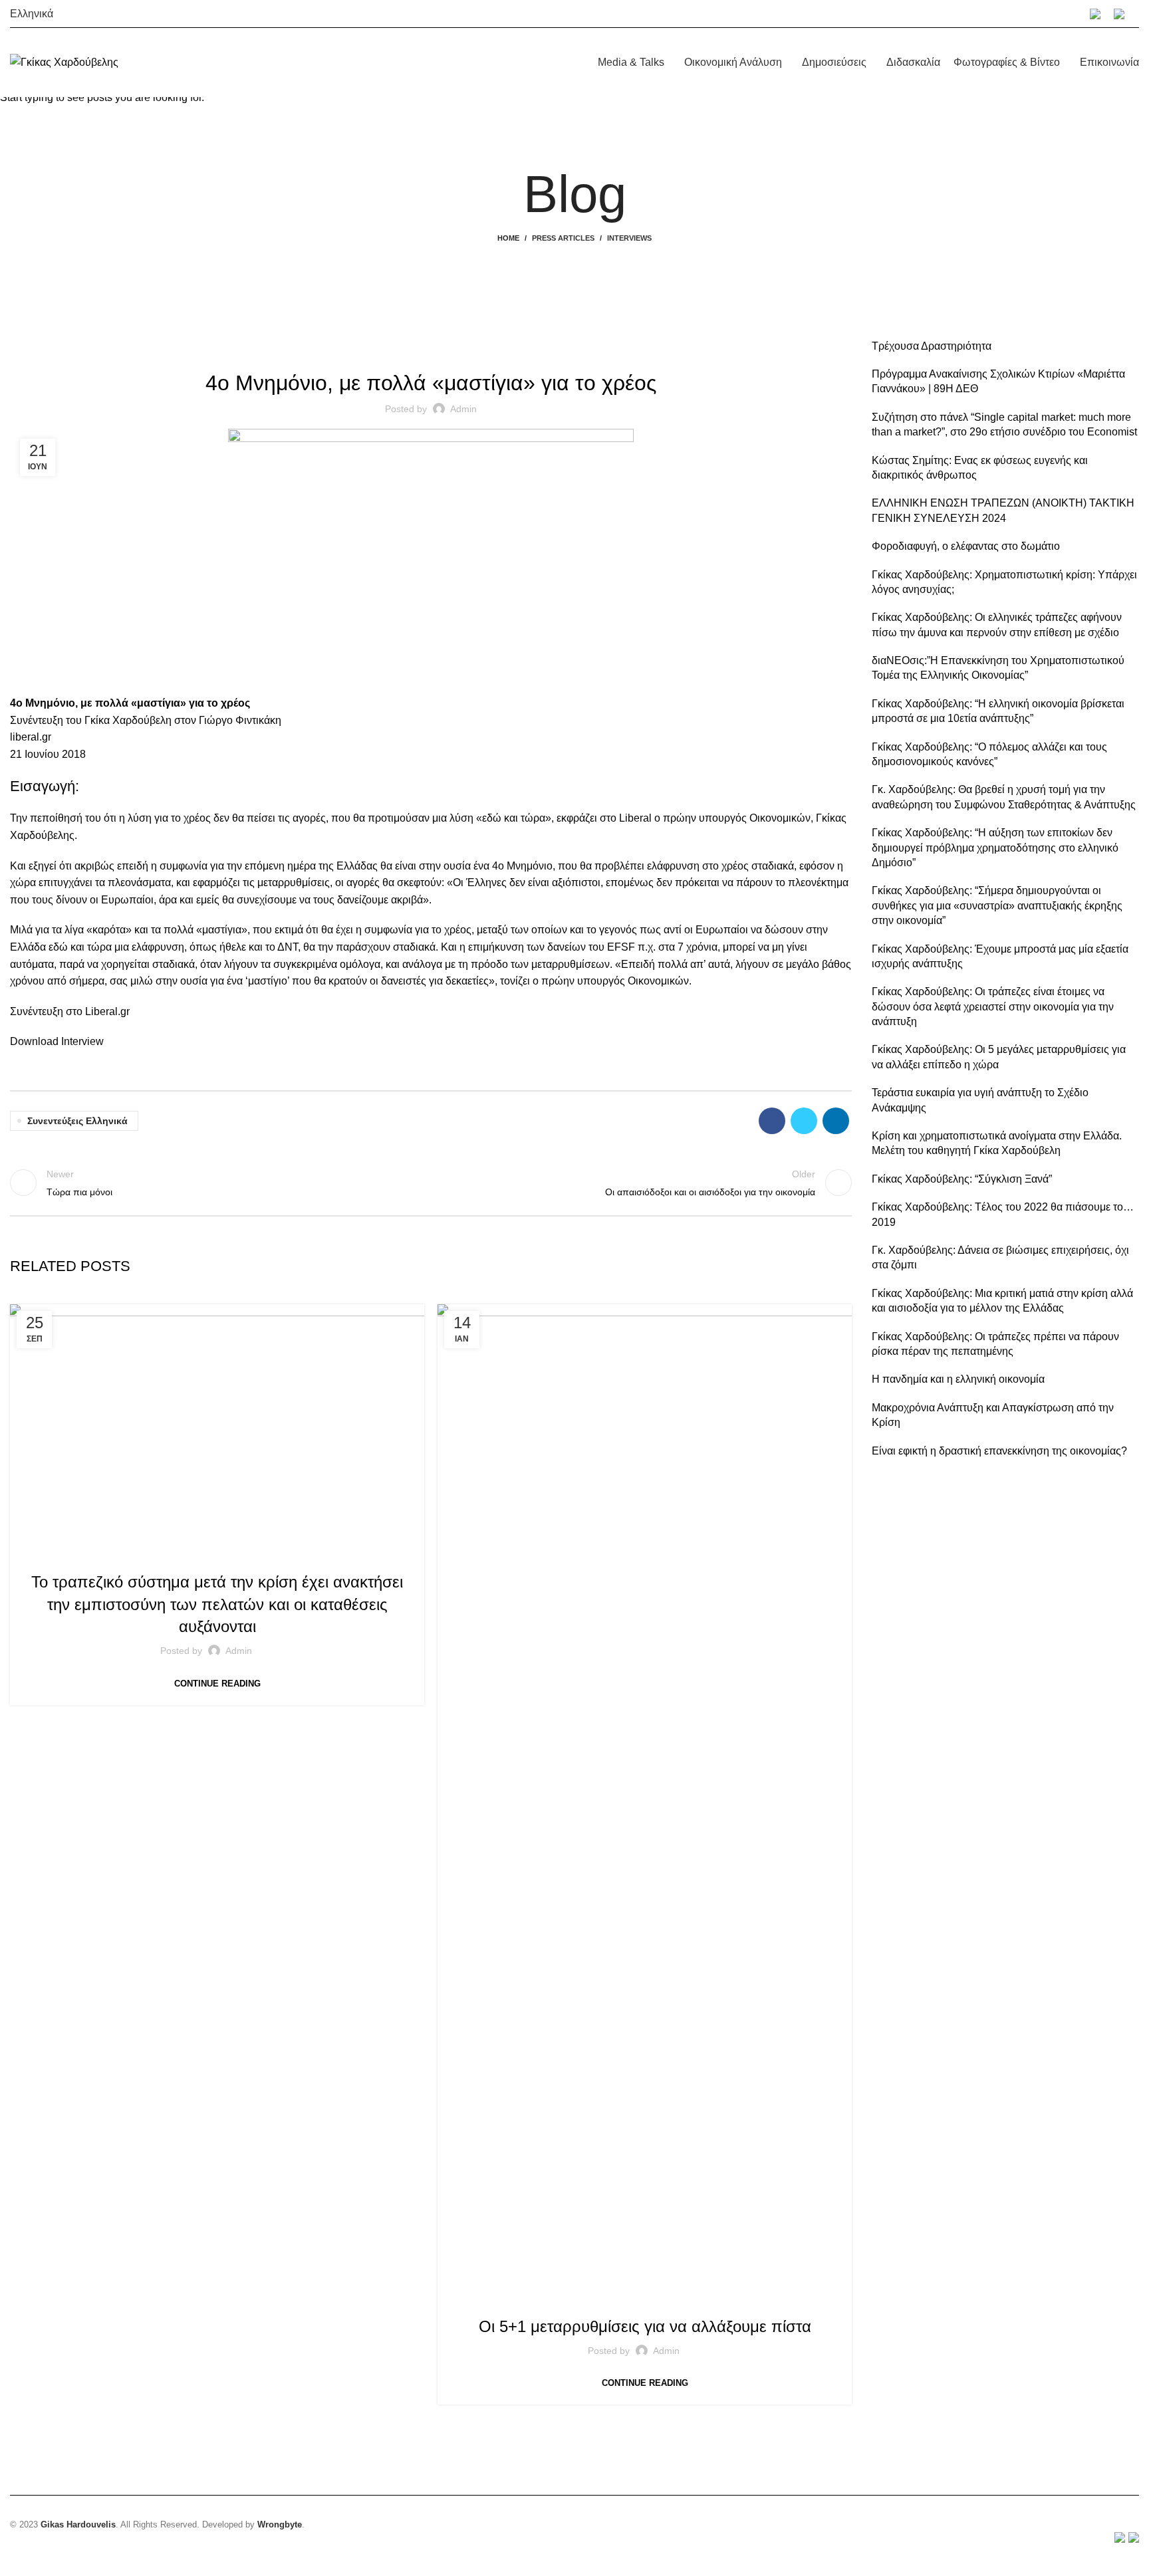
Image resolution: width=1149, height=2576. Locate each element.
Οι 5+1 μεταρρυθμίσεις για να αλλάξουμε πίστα (645, 2326)
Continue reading (217, 1684)
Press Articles (672, 2298)
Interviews (217, 1554)
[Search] (1138, 14)
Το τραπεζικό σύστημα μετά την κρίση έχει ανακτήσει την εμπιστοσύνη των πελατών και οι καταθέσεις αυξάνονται (217, 1604)
